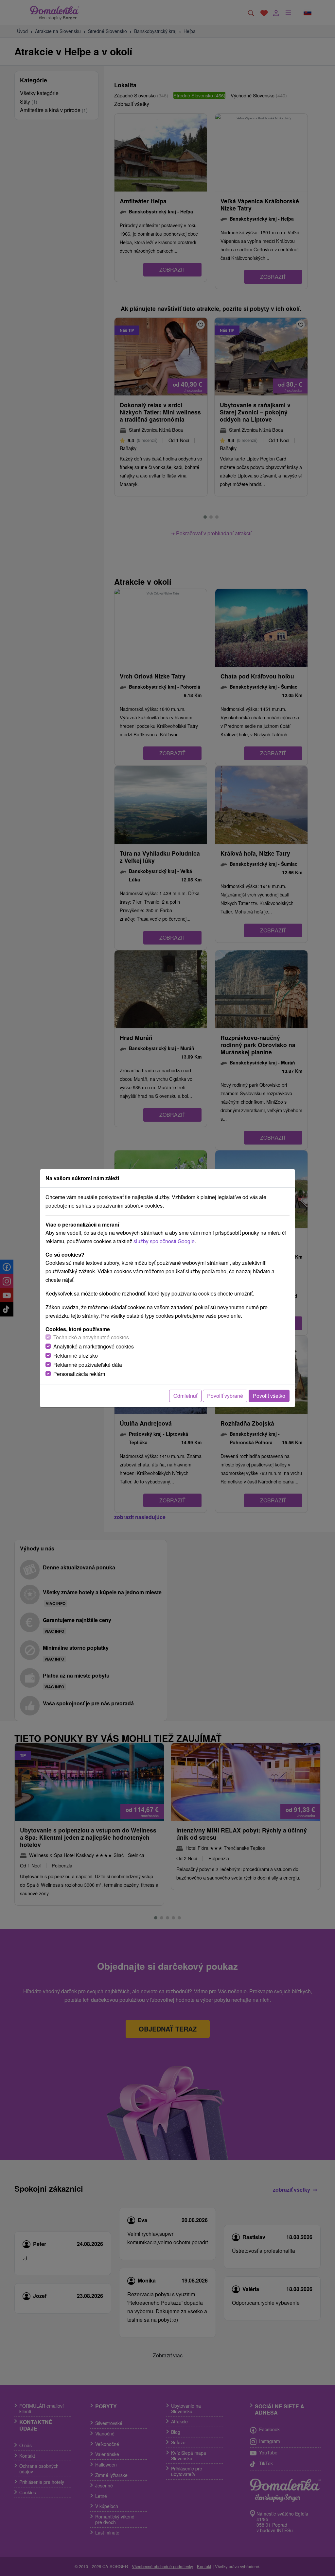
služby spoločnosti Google (164, 1241)
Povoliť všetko (269, 1396)
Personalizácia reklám (79, 1374)
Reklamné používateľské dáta (88, 1365)
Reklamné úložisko (76, 1355)
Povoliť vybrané (225, 1396)
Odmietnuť (185, 1396)
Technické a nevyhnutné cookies (91, 1337)
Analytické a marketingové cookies (94, 1346)
